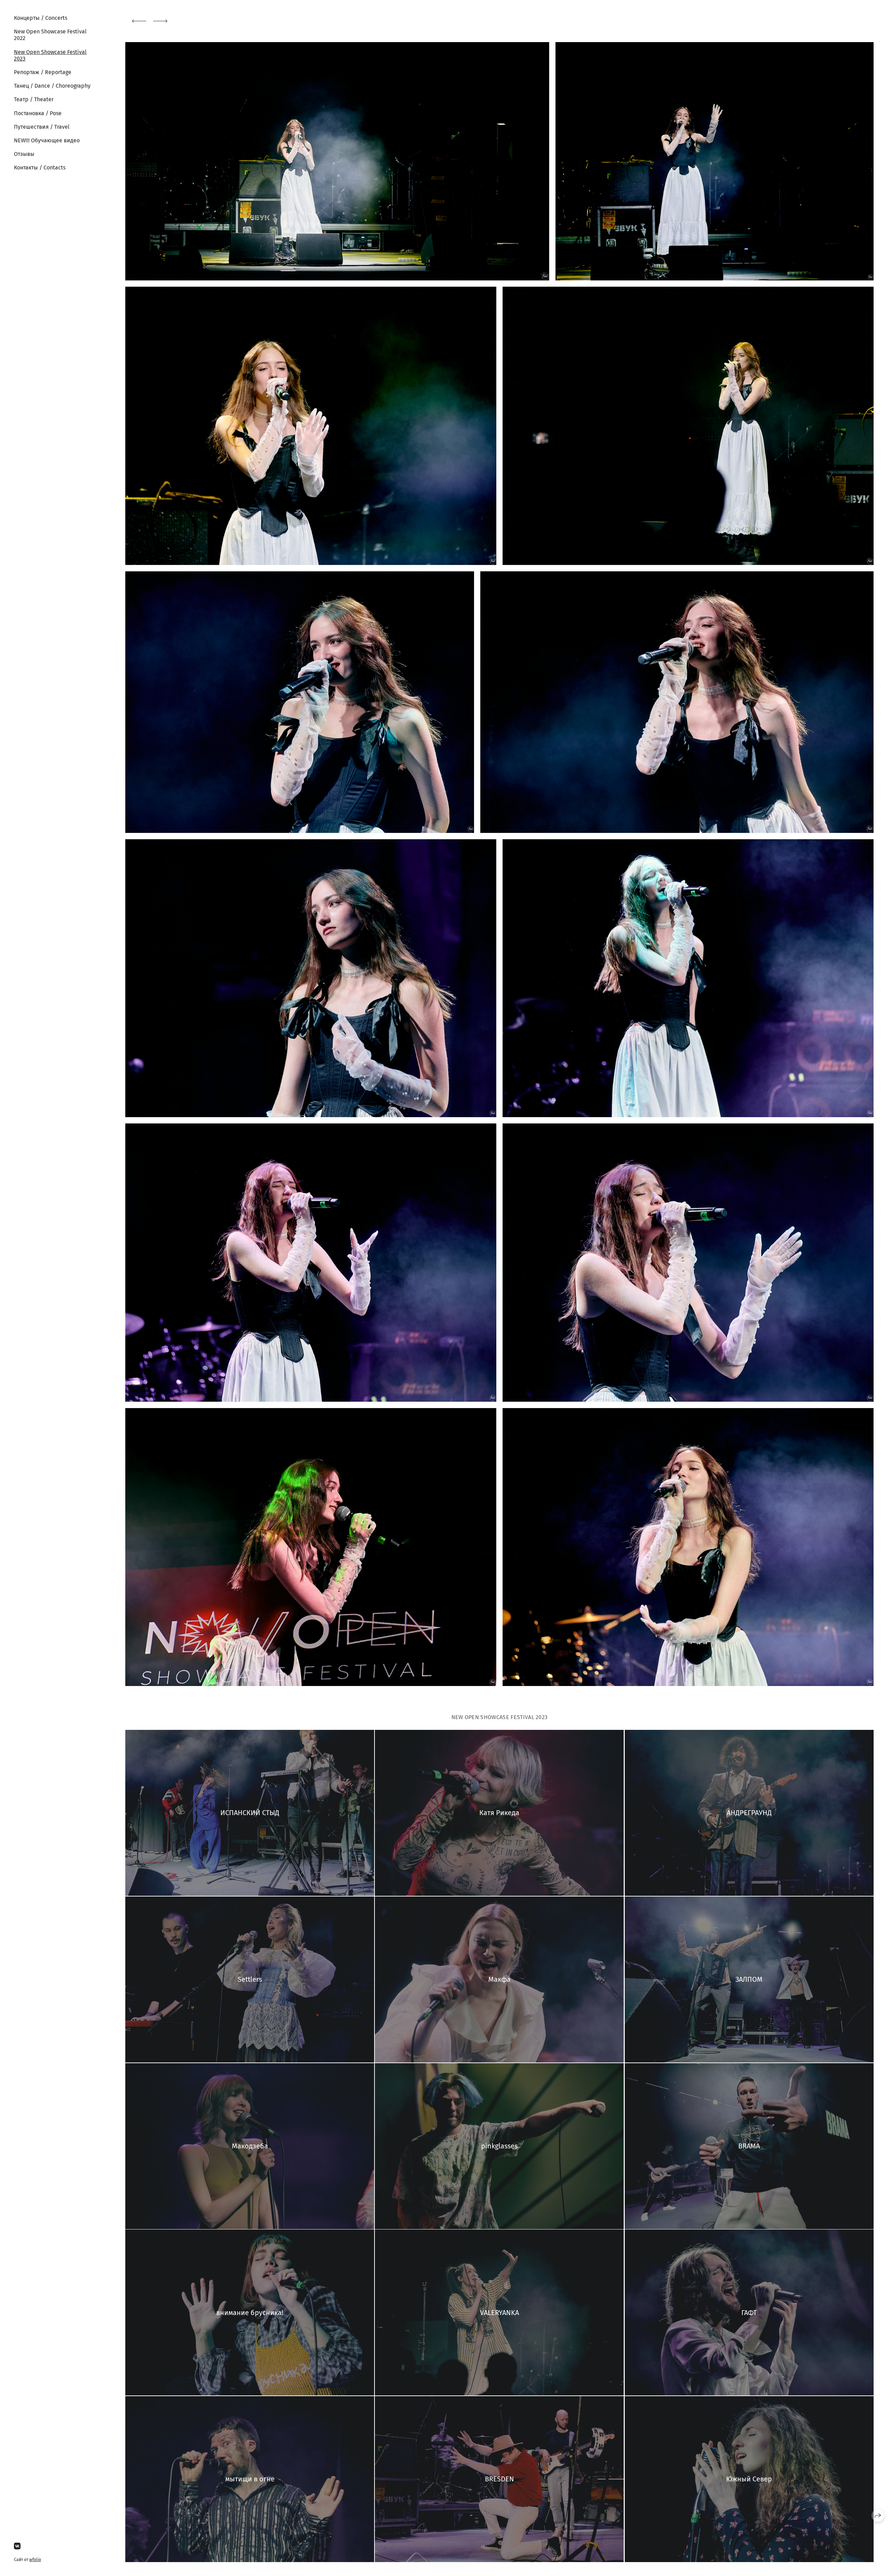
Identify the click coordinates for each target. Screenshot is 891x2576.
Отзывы (24, 154)
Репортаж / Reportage (43, 72)
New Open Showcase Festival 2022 (50, 35)
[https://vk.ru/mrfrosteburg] (17, 2546)
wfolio (35, 2560)
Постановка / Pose (38, 113)
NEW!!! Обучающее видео (47, 140)
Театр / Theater (34, 99)
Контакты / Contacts (40, 168)
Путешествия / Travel (42, 127)
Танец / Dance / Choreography (52, 86)
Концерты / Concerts (41, 18)
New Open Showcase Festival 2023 (50, 55)
